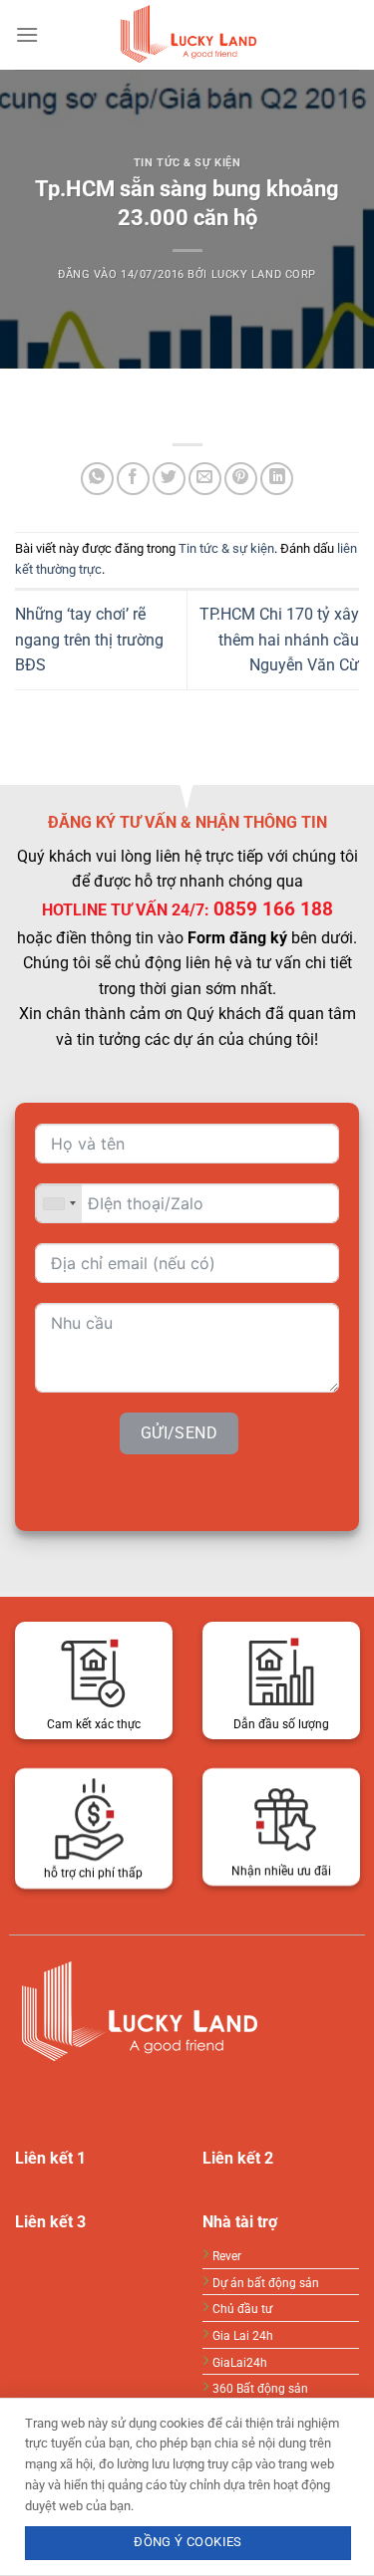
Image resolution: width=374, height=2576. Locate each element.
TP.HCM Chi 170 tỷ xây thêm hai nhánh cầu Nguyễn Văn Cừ (279, 640)
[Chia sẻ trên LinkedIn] (277, 479)
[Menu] (27, 34)
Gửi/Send (180, 1434)
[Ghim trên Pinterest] (241, 479)
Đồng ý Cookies (187, 2542)
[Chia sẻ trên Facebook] (133, 479)
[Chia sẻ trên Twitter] (169, 479)
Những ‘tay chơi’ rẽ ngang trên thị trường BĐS (89, 640)
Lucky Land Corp (264, 274)
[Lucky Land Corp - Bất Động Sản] (187, 35)
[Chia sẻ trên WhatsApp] (97, 479)
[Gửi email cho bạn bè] (205, 479)
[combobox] (59, 1203)
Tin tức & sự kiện (187, 163)
